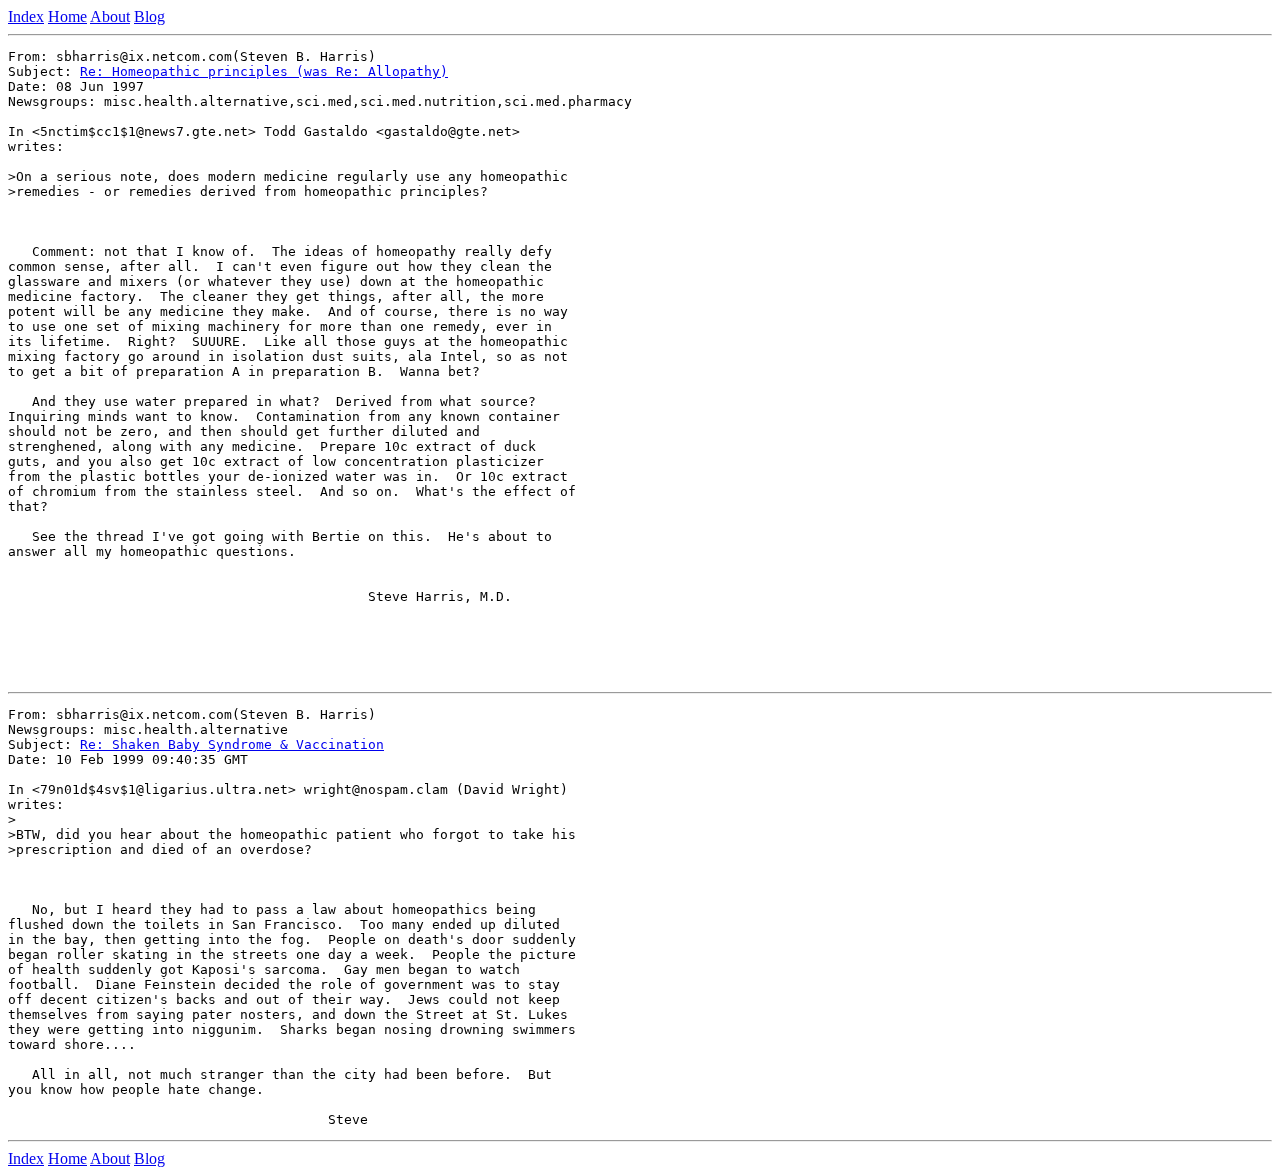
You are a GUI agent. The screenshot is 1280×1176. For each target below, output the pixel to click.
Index (26, 16)
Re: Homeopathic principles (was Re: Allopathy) (264, 71)
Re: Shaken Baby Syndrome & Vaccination (232, 744)
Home (67, 16)
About (110, 16)
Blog (149, 16)
